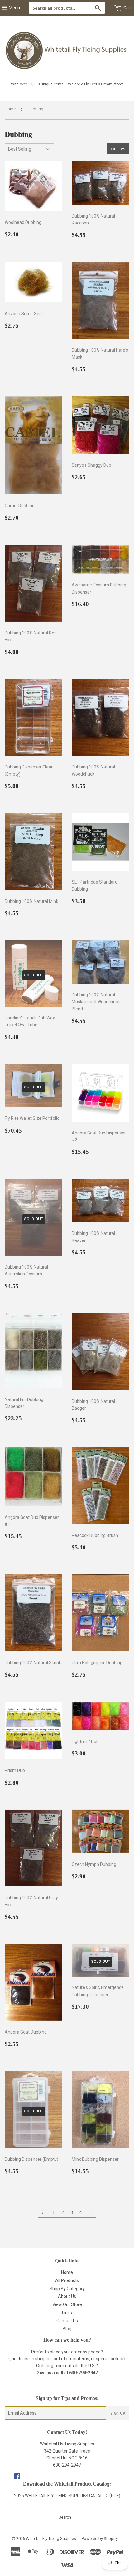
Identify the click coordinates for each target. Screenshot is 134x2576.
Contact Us (67, 2321)
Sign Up (118, 2413)
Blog (67, 2329)
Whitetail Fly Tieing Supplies (51, 2538)
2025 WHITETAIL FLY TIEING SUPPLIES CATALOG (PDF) (67, 2496)
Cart (127, 8)
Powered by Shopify (100, 2538)
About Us (67, 2296)
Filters (118, 149)
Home (10, 109)
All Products (67, 2280)
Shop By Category (67, 2289)
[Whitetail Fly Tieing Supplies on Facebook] (17, 2477)
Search (65, 2517)
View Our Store (67, 2304)
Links (67, 2313)
